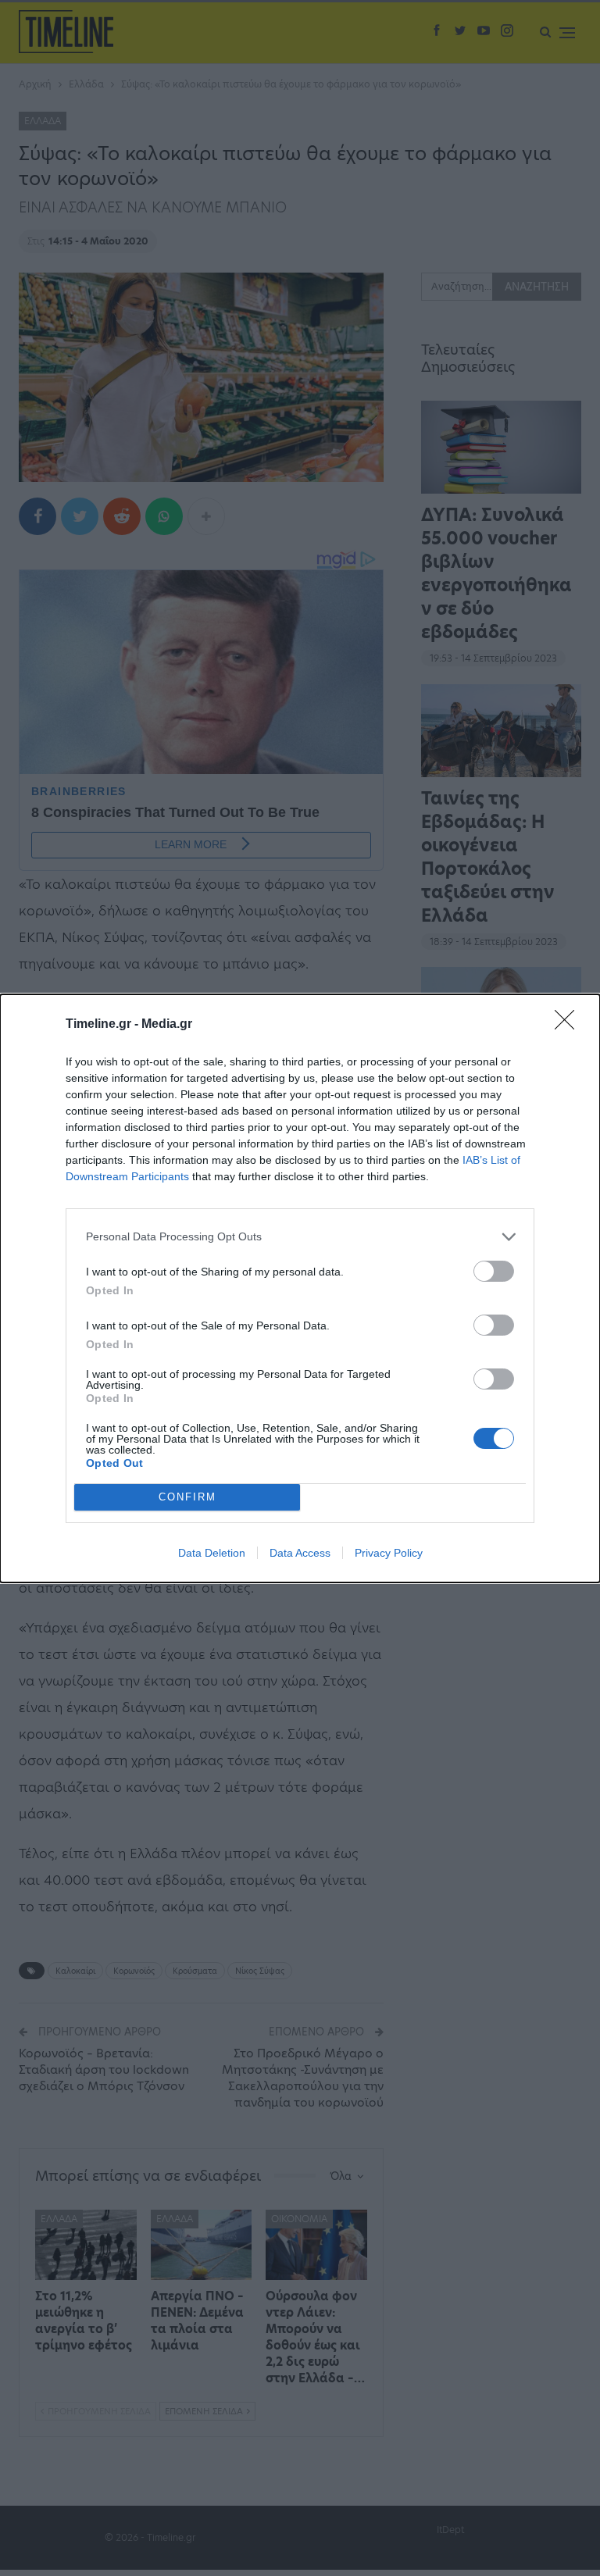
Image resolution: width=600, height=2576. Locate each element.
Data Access (300, 1553)
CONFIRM (187, 1497)
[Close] (570, 1025)
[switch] (494, 1271)
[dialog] (300, 1288)
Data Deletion (212, 1553)
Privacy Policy (389, 1553)
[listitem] (300, 1237)
